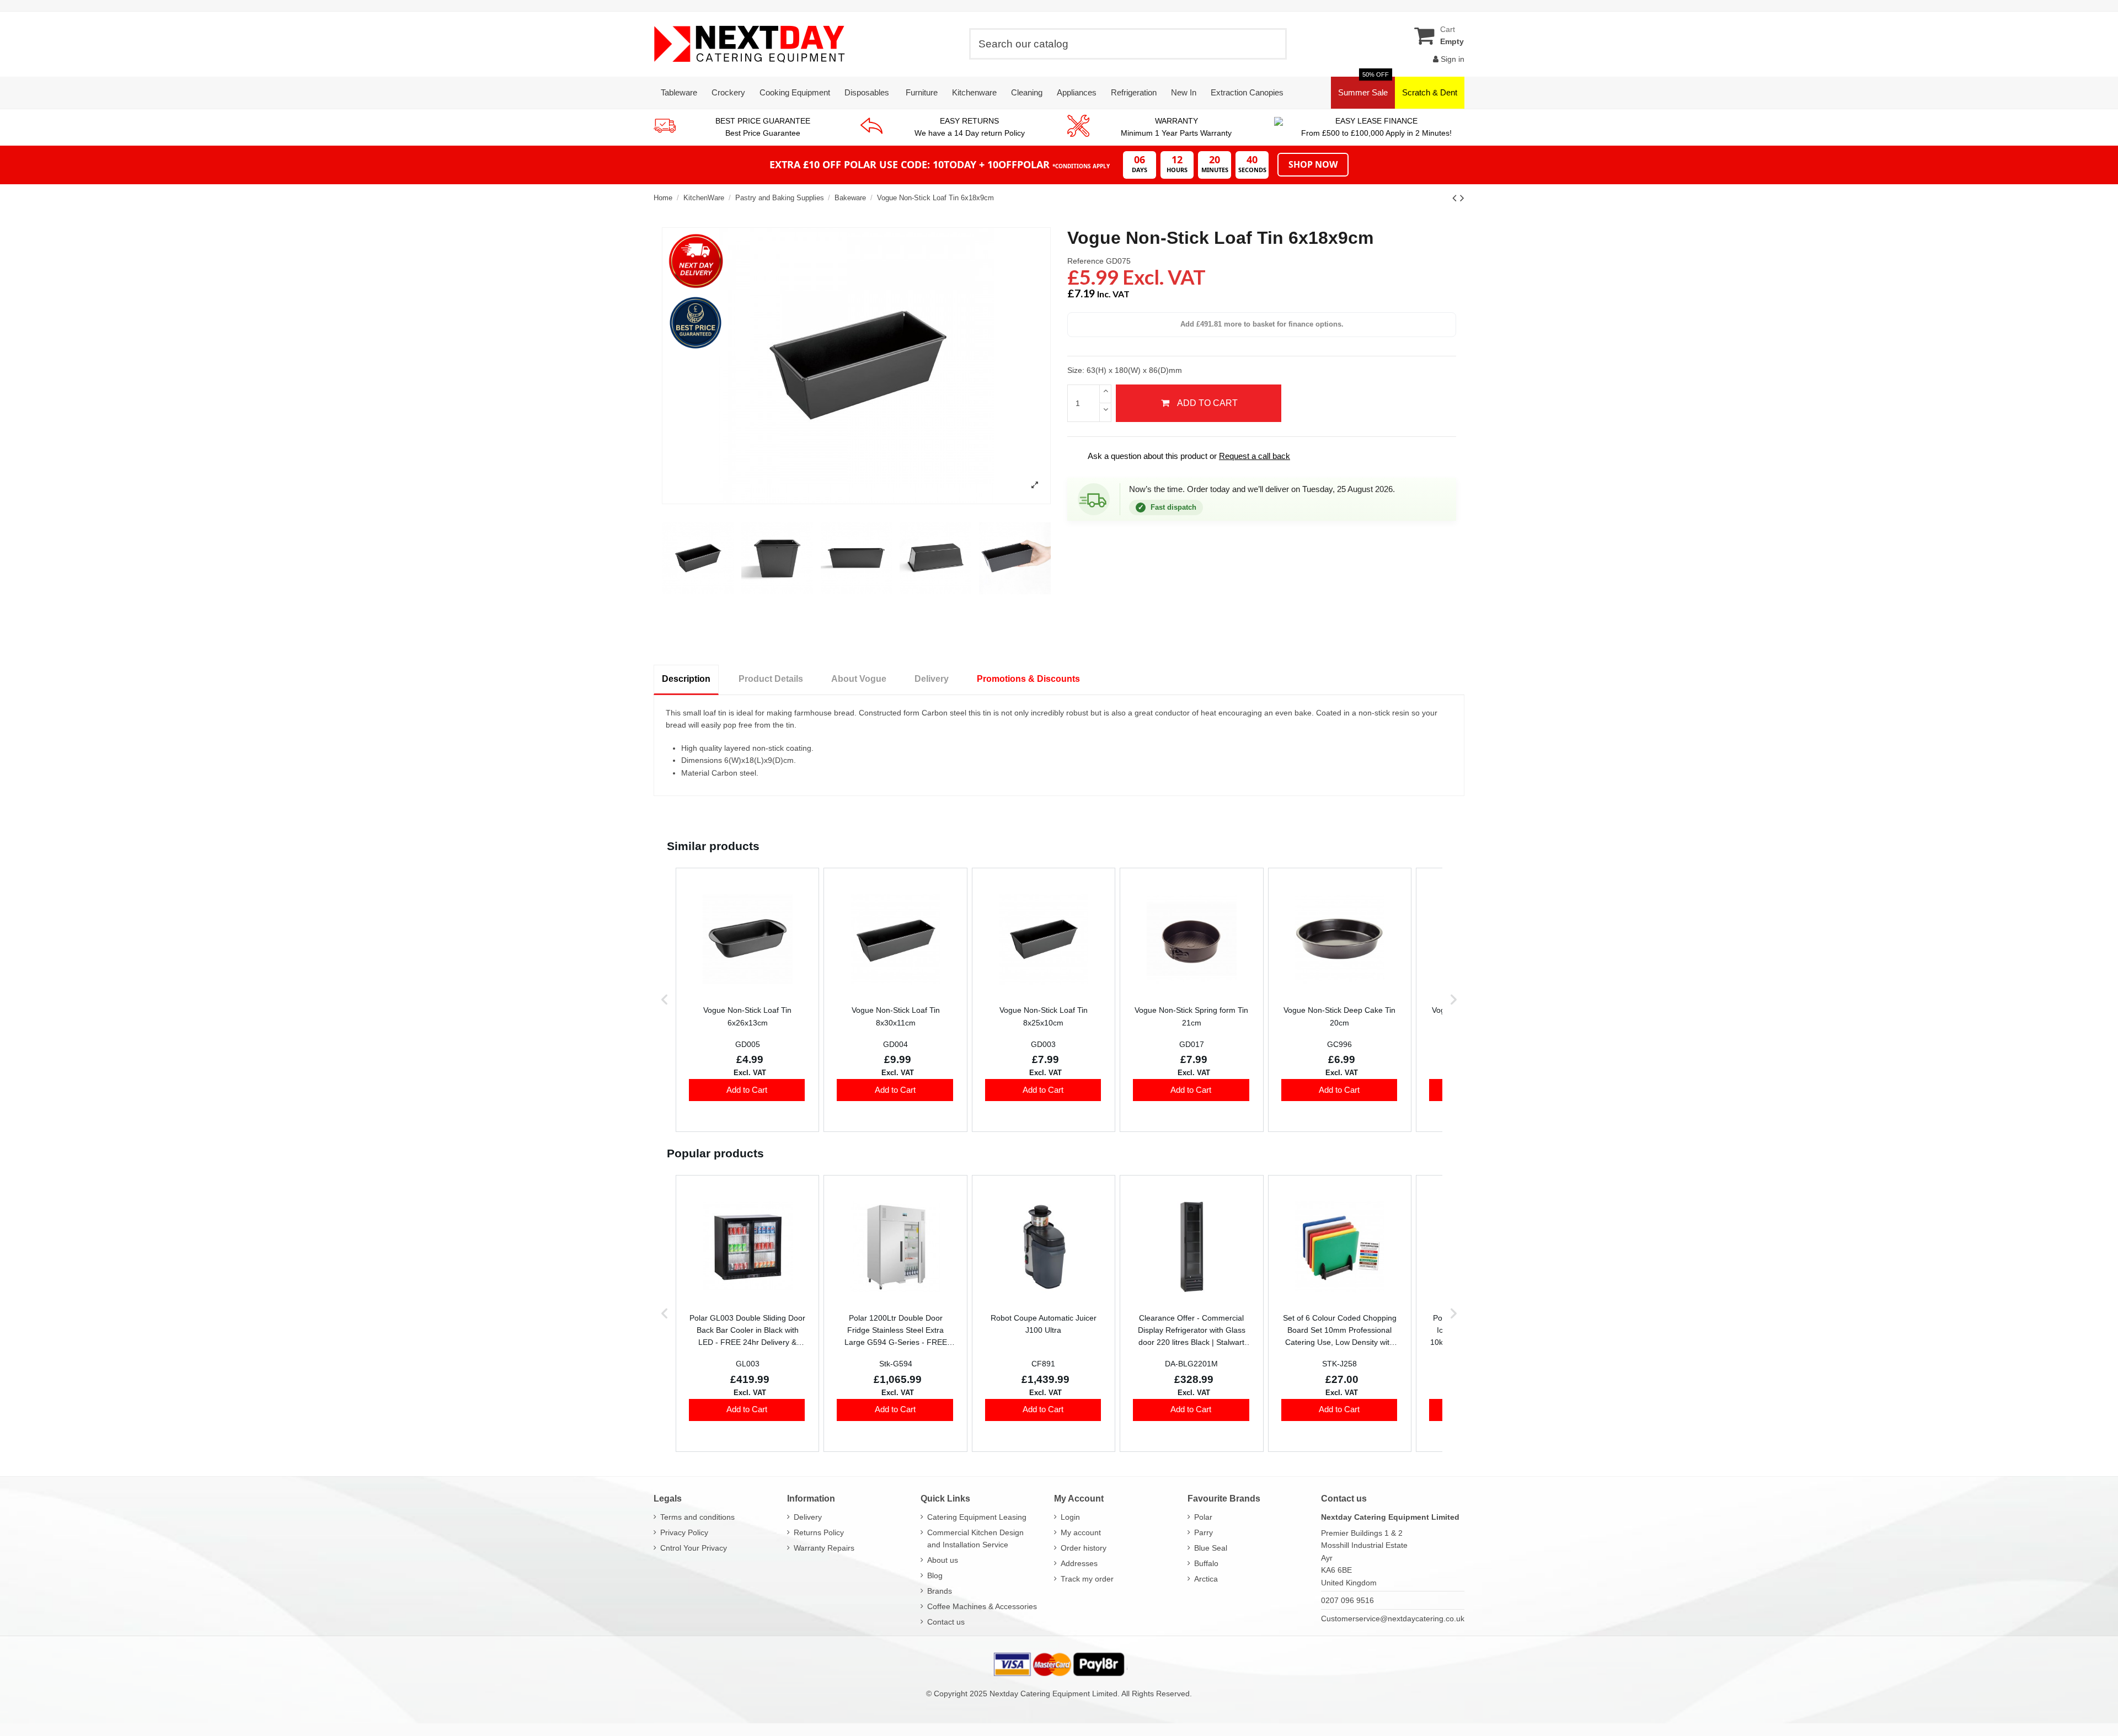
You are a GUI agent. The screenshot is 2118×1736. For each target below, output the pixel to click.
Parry (1204, 1532)
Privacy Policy (684, 1532)
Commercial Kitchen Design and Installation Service (975, 1539)
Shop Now (1313, 164)
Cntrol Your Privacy (694, 1548)
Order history (1084, 1548)
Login (1070, 1517)
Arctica (1206, 1579)
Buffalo (1206, 1563)
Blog (935, 1575)
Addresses (1079, 1563)
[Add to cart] (747, 1090)
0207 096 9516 (1347, 1600)
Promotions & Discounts (1028, 679)
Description (686, 679)
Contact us (946, 1622)
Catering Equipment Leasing (977, 1517)
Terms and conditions (697, 1517)
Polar (1203, 1517)
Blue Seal (1211, 1548)
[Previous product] (1456, 198)
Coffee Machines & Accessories (982, 1606)
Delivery (932, 679)
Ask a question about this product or (1181, 456)
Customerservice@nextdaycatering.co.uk (1393, 1619)
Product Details (771, 679)
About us (943, 1560)
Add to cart (1207, 403)
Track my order (1087, 1579)
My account (1081, 1532)
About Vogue (859, 679)
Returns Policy (819, 1532)
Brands (940, 1591)
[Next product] (1462, 198)
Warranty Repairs (824, 1548)
